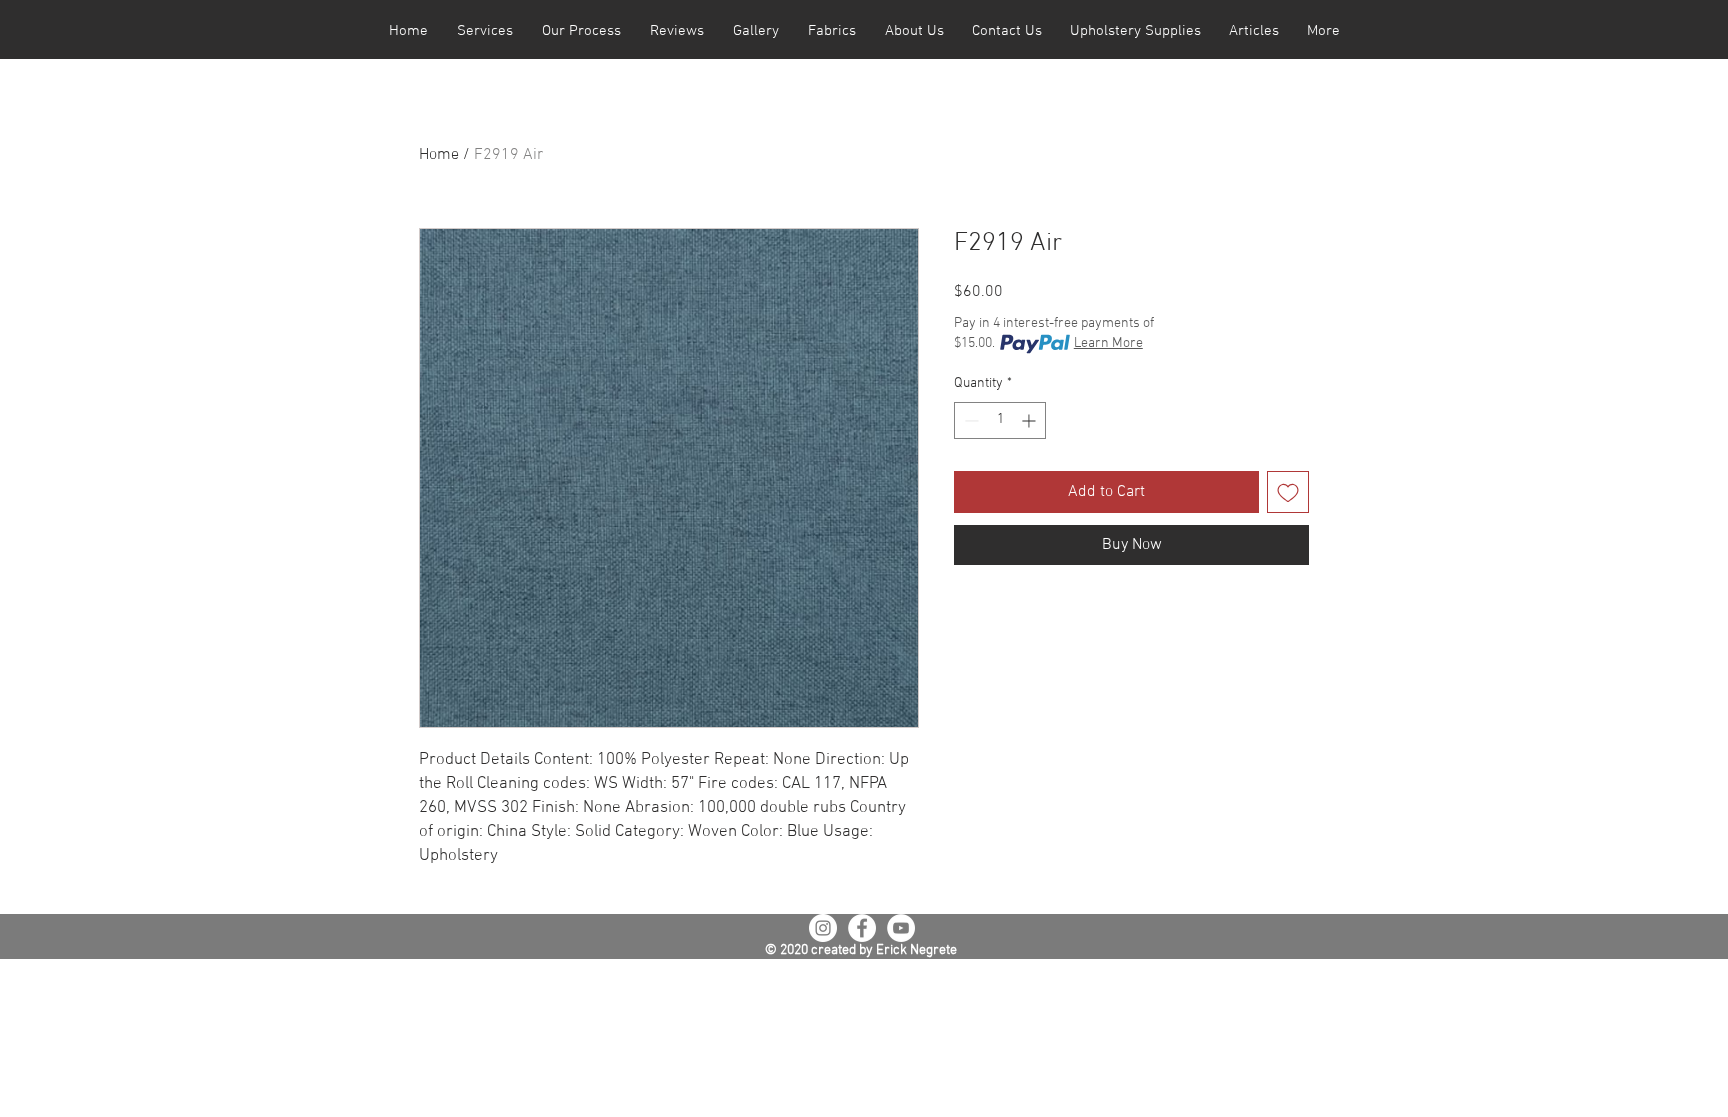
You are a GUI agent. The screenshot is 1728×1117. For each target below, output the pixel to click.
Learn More (1108, 343)
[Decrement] (969, 420)
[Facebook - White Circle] (862, 928)
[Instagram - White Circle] (823, 928)
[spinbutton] (1000, 420)
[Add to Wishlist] (1288, 492)
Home (439, 155)
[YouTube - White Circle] (901, 928)
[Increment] (1030, 420)
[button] (484, 31)
